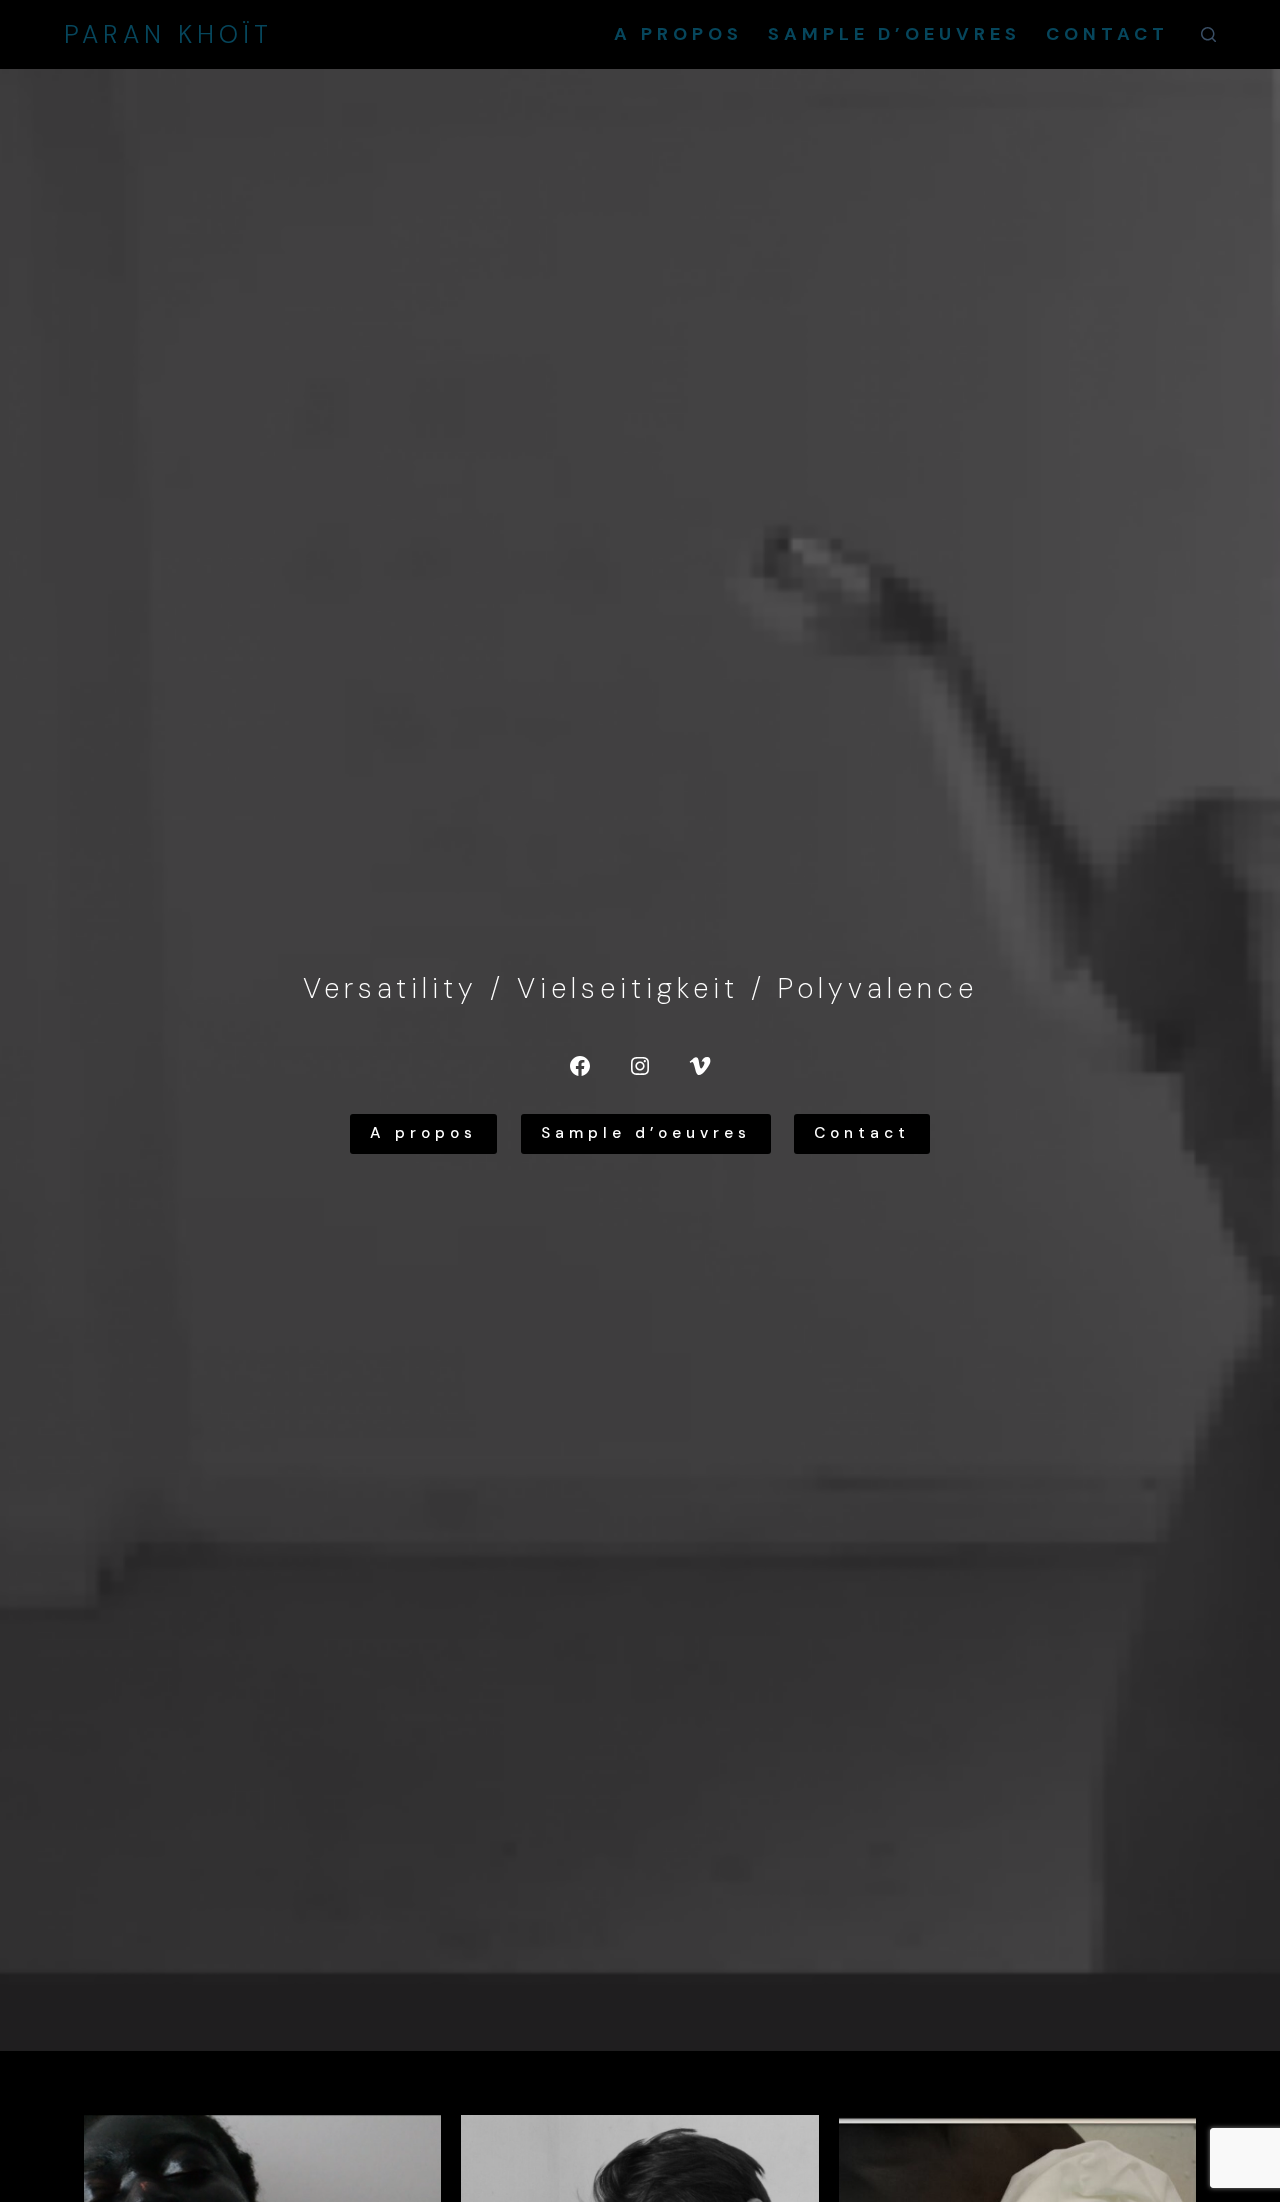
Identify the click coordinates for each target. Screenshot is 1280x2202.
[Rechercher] (1208, 34)
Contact (1107, 34)
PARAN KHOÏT (168, 34)
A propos (678, 34)
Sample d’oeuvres (894, 34)
